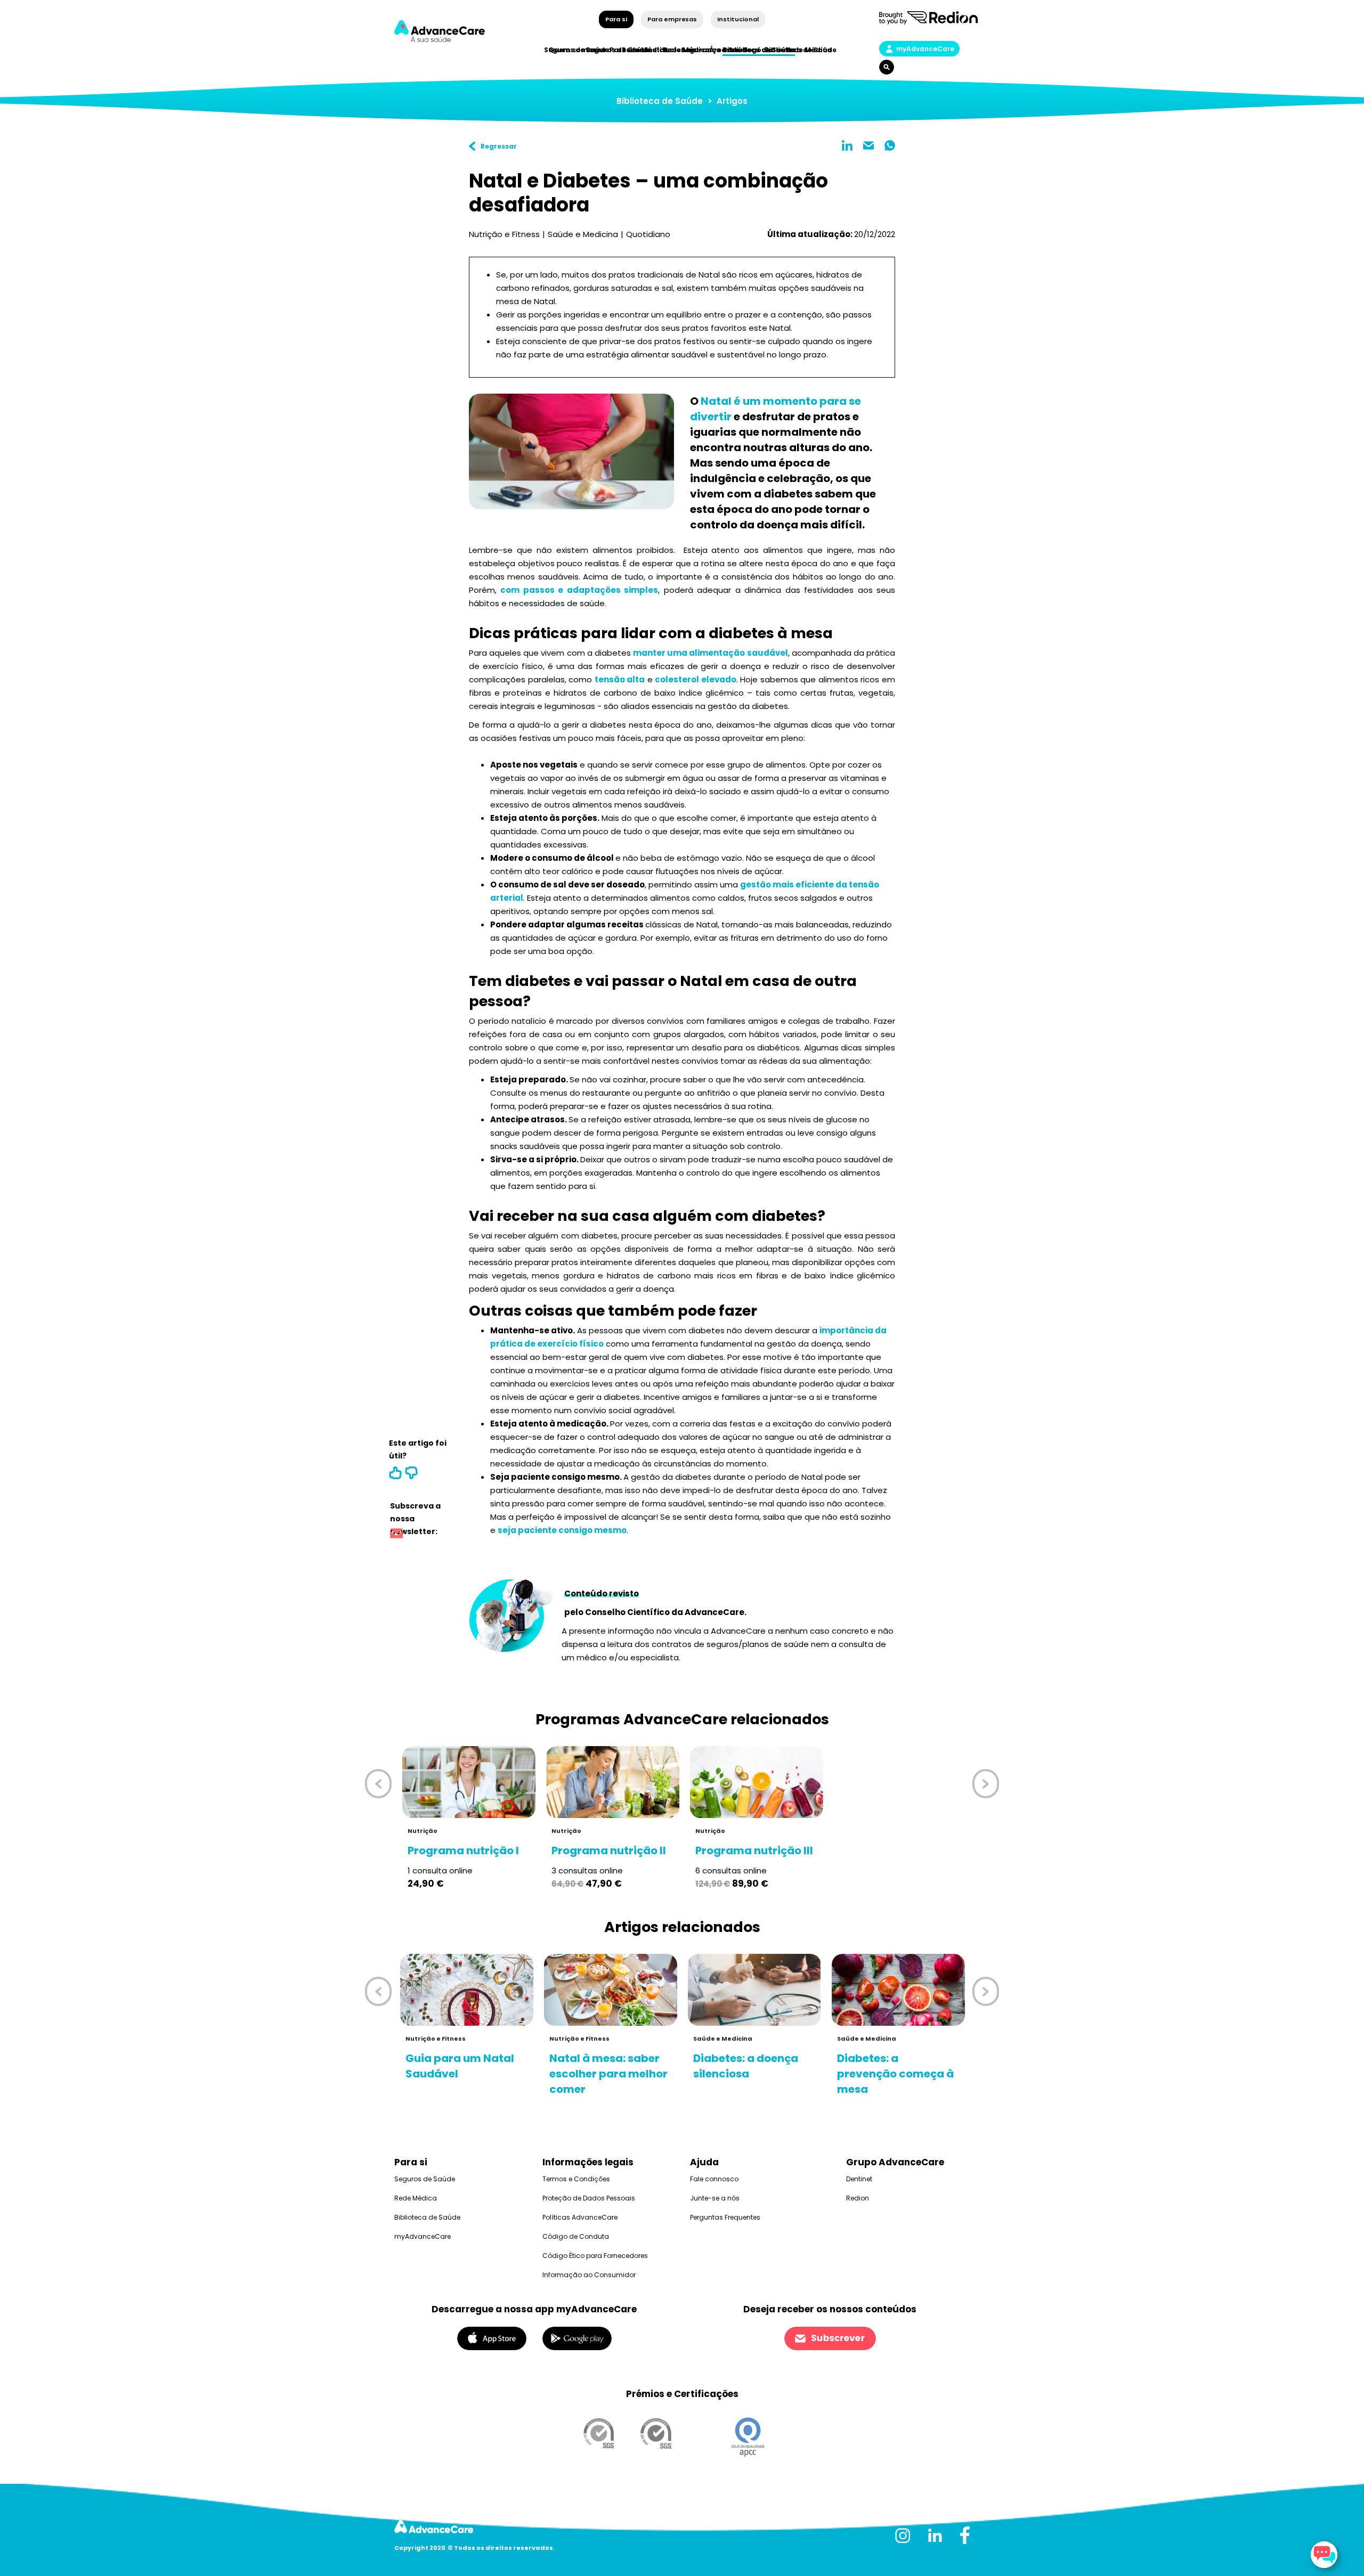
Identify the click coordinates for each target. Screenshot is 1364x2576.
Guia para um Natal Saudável (460, 2066)
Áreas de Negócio (741, 50)
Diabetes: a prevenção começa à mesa (895, 2074)
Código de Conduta (576, 2236)
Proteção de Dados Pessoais (589, 2198)
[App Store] (492, 2338)
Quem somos (573, 50)
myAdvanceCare (925, 49)
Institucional (738, 19)
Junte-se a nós (715, 2198)
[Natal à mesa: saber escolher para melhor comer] (611, 1990)
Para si (616, 19)
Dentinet (859, 2179)
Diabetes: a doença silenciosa (746, 2066)
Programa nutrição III (754, 1851)
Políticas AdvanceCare (580, 2217)
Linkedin (847, 145)
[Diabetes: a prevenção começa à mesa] (898, 1990)
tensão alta (620, 679)
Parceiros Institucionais (653, 50)
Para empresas (672, 19)
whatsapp (890, 145)
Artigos (732, 101)
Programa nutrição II (609, 1851)
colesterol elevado (696, 679)
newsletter (396, 1535)
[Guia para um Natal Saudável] (467, 1990)
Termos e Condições (576, 2179)
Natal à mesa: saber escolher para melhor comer (608, 2074)
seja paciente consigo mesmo (562, 1530)
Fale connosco (714, 2179)
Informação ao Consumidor (589, 2275)
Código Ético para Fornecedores (595, 2256)
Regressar (499, 146)
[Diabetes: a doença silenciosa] (754, 1990)
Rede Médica (809, 50)
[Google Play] (577, 2338)
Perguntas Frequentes (725, 2217)
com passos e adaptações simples (579, 590)
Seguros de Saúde (425, 2179)
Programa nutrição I (463, 1851)
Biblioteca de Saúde (660, 101)
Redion (858, 2198)
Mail (868, 145)
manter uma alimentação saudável (710, 653)
